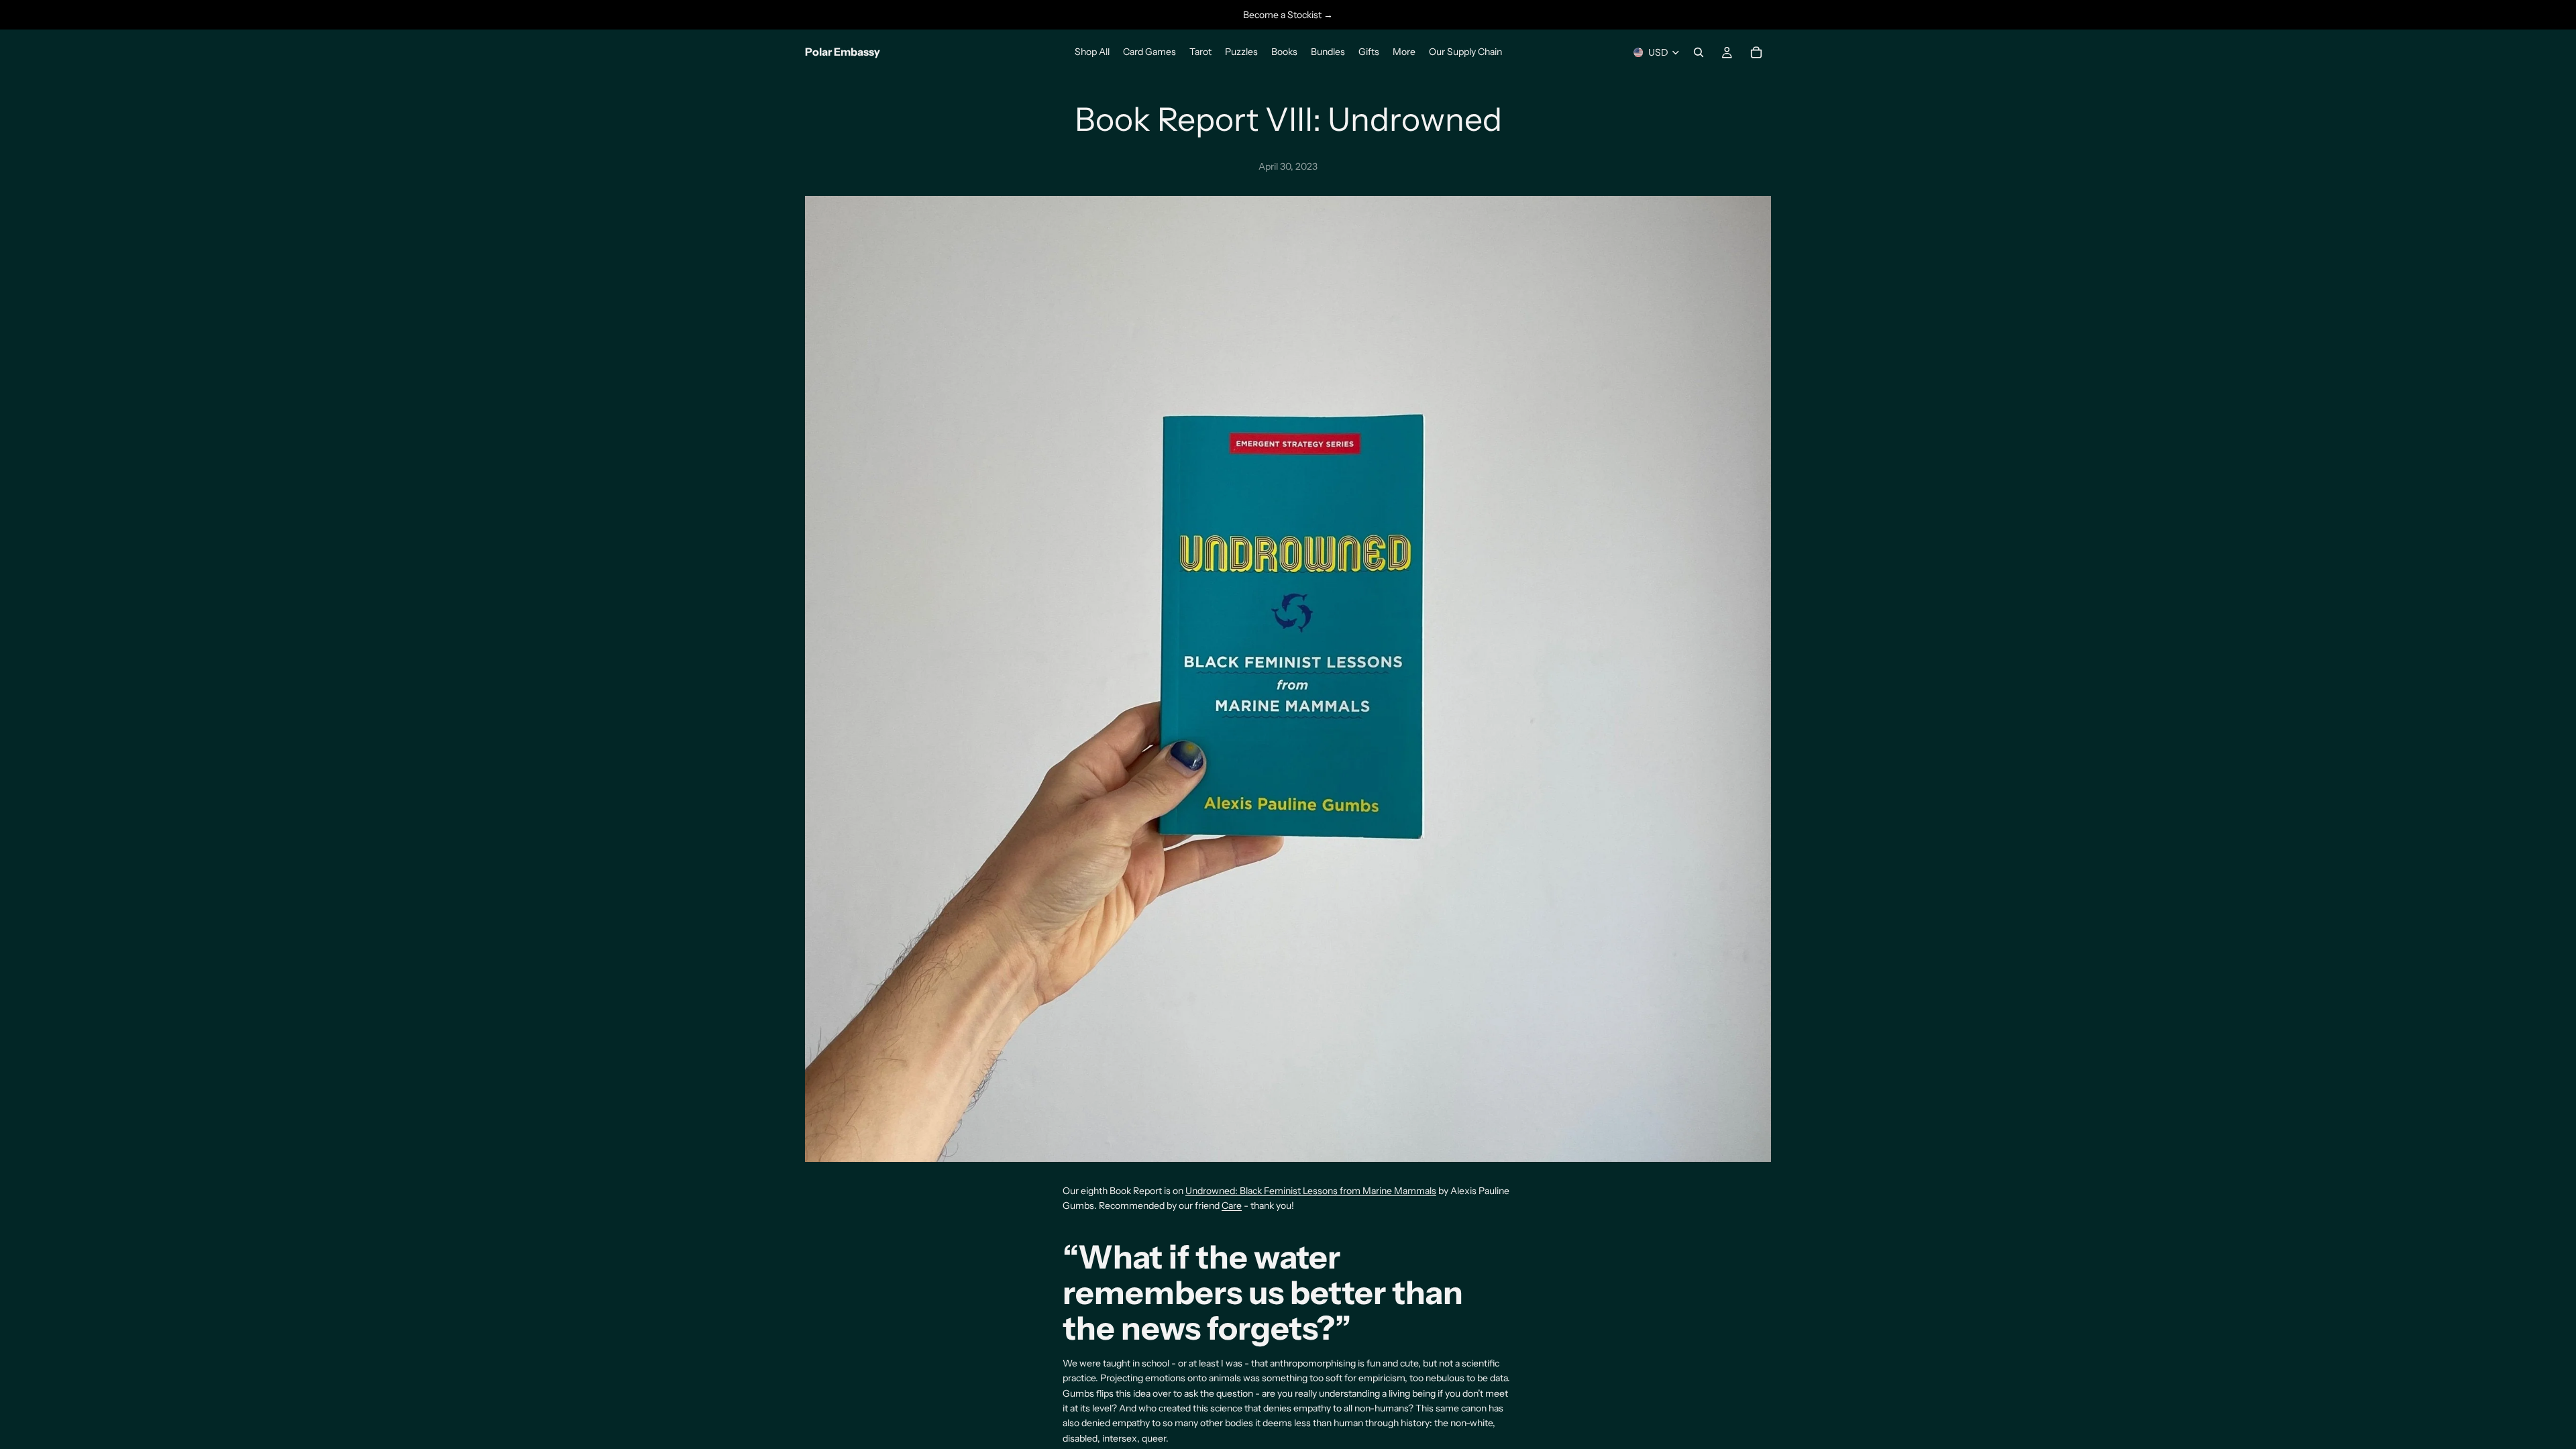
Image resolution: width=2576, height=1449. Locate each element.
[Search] (1699, 52)
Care (1232, 1205)
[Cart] (1756, 52)
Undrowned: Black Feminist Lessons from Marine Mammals (1311, 1191)
